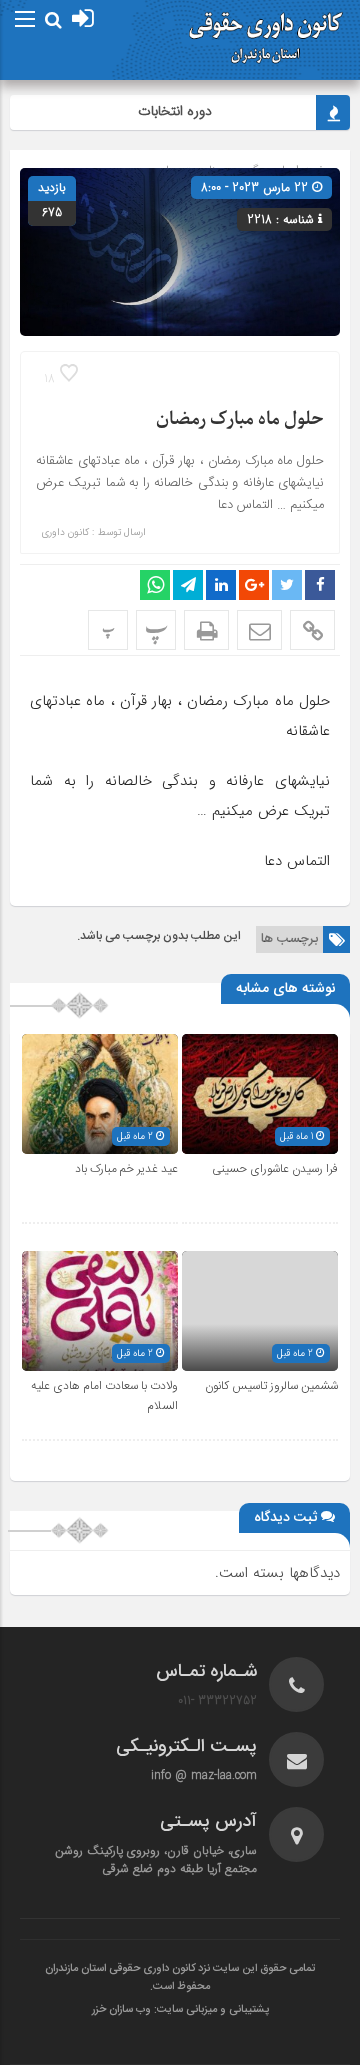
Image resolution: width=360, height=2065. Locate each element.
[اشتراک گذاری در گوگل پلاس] (254, 585)
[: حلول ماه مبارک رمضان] (259, 630)
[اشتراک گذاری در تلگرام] (188, 585)
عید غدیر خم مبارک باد (126, 1169)
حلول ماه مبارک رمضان (240, 419)
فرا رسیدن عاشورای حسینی (275, 1169)
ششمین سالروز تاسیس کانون (271, 1386)
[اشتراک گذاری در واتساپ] (155, 585)
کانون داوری (65, 533)
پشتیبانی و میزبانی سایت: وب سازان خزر (180, 2010)
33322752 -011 (217, 1700)
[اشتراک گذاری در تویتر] (287, 585)
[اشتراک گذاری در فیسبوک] (320, 585)
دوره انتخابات (184, 111)
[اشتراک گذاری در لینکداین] (221, 585)
